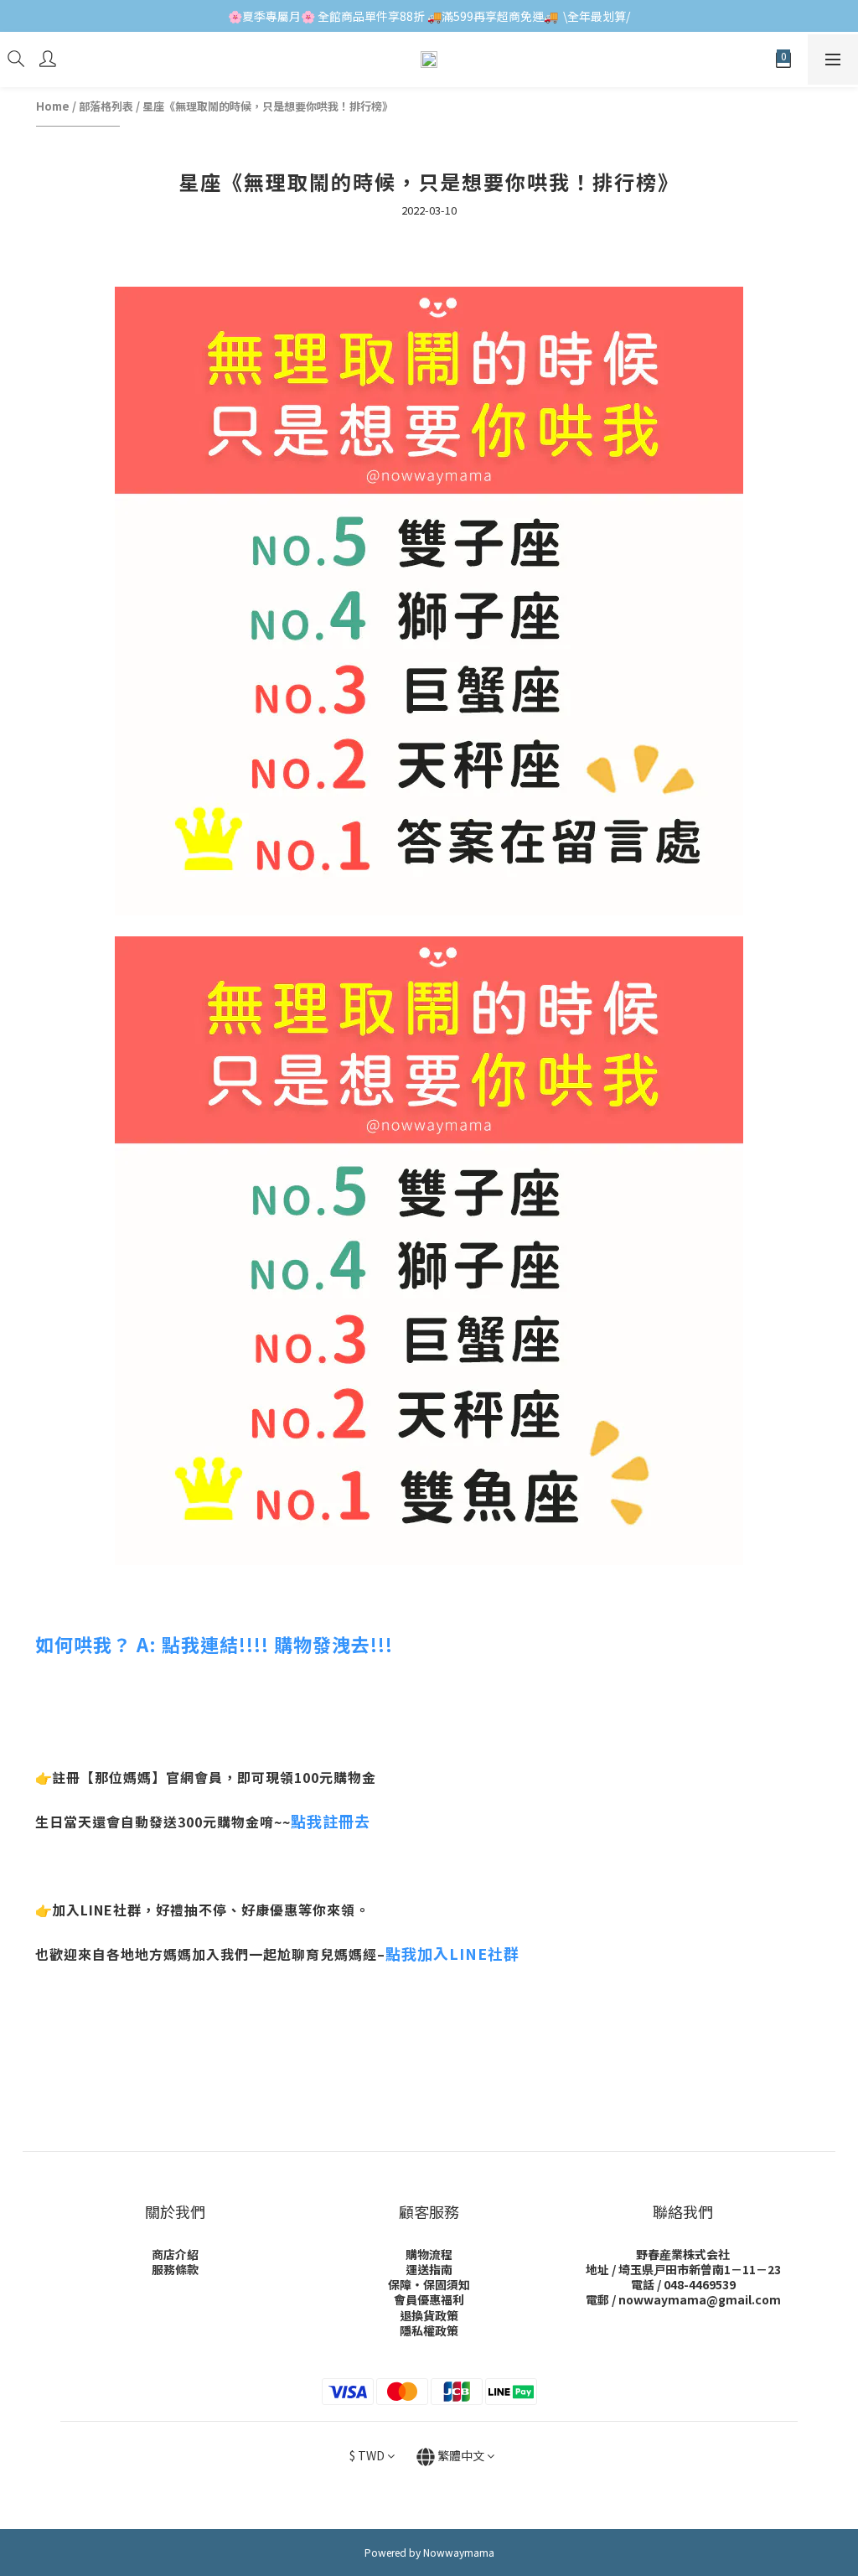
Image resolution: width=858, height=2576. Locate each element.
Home (53, 106)
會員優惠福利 (429, 2299)
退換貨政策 (429, 2315)
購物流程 (429, 2254)
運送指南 (429, 2269)
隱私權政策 (429, 2330)
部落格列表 (106, 106)
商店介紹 (175, 2254)
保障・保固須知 (429, 2284)
